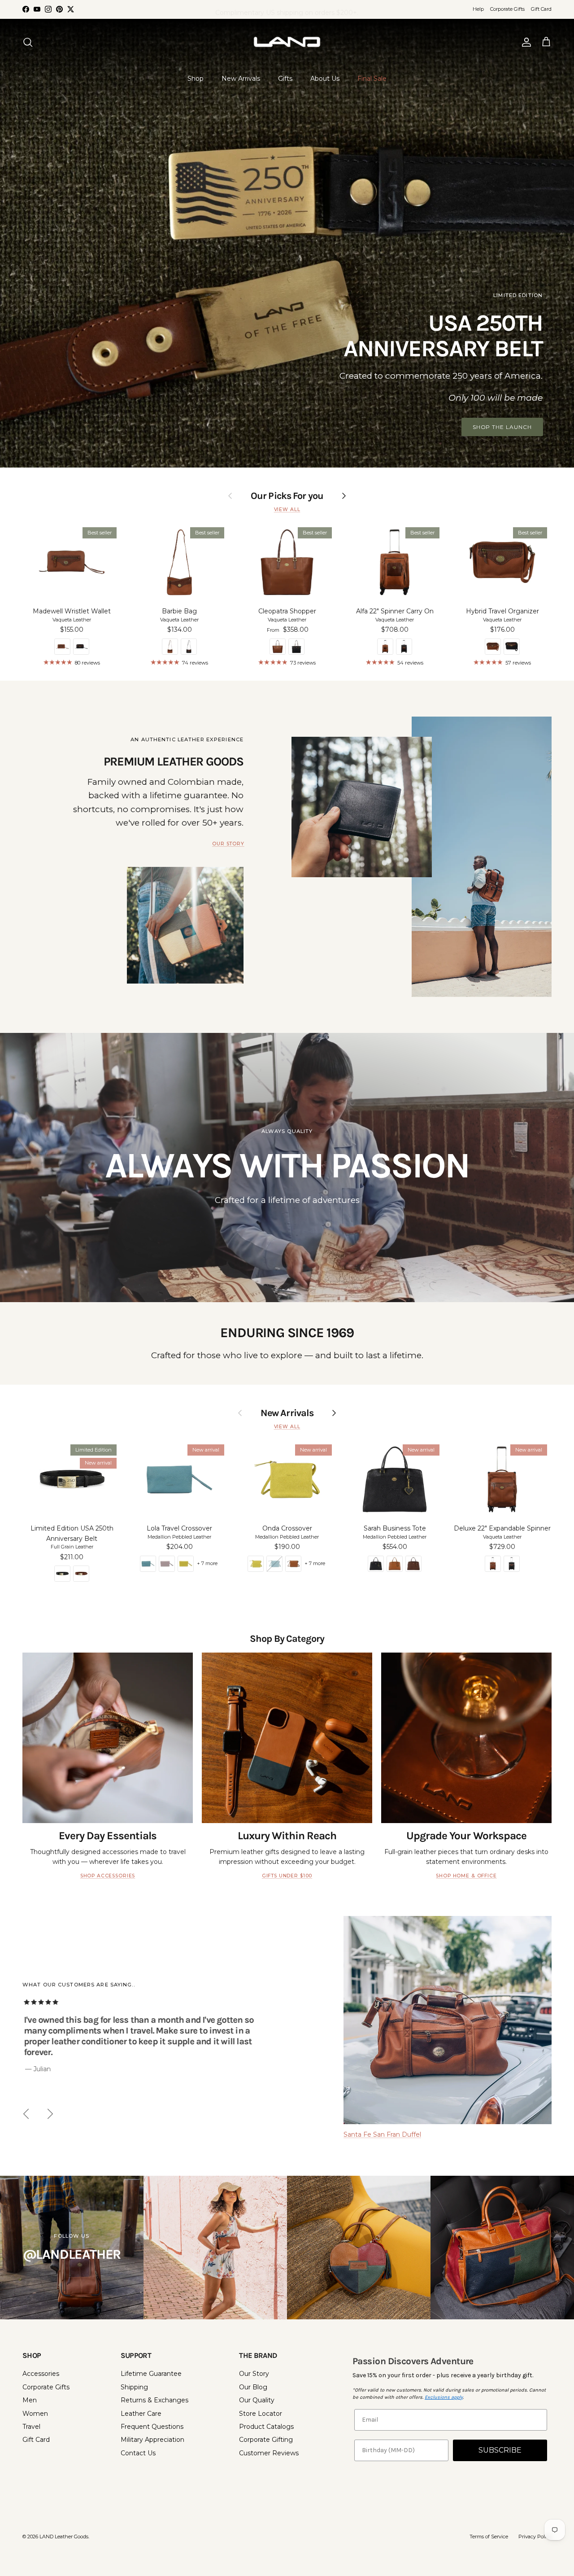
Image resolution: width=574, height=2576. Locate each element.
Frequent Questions (152, 2427)
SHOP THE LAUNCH (502, 427)
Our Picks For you (287, 496)
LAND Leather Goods (64, 2537)
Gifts (285, 79)
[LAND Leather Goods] (287, 42)
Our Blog (253, 2387)
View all (287, 510)
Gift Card (541, 9)
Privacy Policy (535, 2537)
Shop (196, 79)
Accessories (41, 2374)
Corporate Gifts (507, 9)
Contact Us (138, 2453)
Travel (31, 2427)
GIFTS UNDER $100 (287, 1876)
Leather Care (141, 2414)
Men (30, 2400)
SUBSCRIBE (500, 2450)
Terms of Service (489, 2537)
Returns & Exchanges (154, 2400)
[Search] (28, 42)
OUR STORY (228, 844)
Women (35, 2414)
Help (478, 9)
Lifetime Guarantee (151, 2374)
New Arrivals (241, 79)
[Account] (525, 42)
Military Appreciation (152, 2440)
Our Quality (257, 2400)
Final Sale (372, 79)
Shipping (134, 2387)
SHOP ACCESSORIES (108, 1876)
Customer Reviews (269, 2453)
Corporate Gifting (266, 2440)
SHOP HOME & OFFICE (466, 1876)
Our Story (254, 2374)
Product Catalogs (266, 2427)
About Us (325, 79)
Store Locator (261, 2414)
